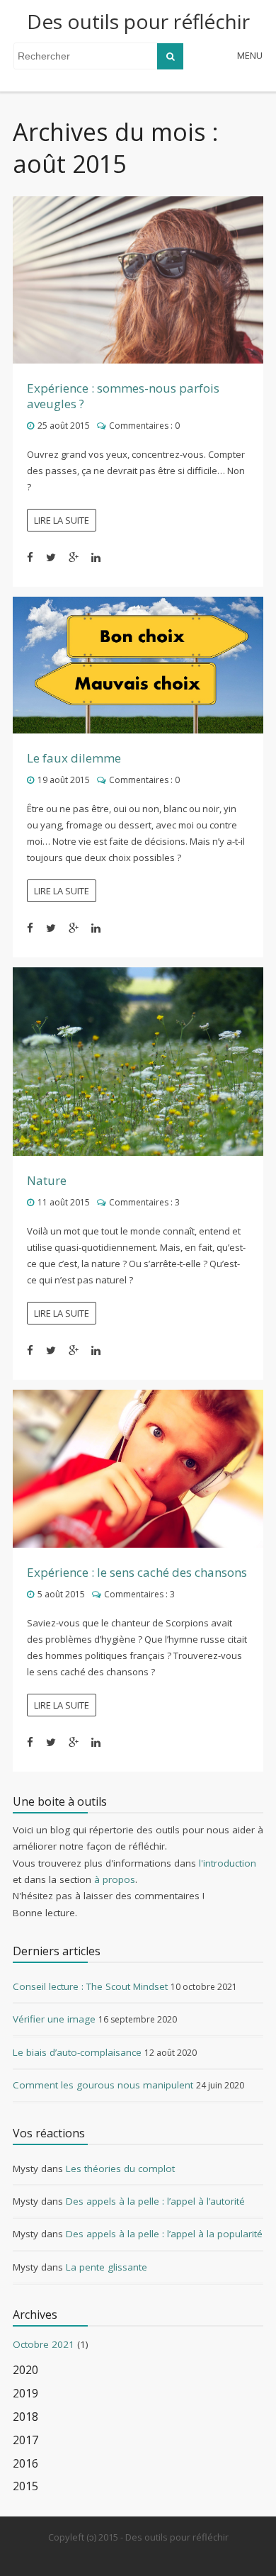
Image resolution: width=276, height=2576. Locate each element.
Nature (47, 1180)
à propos (115, 1879)
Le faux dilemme (74, 758)
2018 (25, 2417)
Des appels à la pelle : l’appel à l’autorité (155, 2201)
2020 (25, 2370)
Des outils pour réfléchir (138, 21)
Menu (250, 55)
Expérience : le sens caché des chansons (137, 1572)
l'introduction (228, 1863)
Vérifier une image (54, 2019)
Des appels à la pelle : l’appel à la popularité (164, 2234)
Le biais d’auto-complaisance (77, 2052)
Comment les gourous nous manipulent (103, 2085)
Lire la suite (62, 520)
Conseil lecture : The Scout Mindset (90, 1986)
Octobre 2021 (44, 2344)
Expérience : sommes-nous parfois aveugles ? (123, 396)
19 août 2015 (64, 780)
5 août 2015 (61, 1594)
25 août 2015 (64, 426)
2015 (25, 2486)
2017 (25, 2440)
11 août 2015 (64, 1202)
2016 (25, 2464)
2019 (25, 2394)
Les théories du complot (120, 2169)
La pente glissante (107, 2267)
